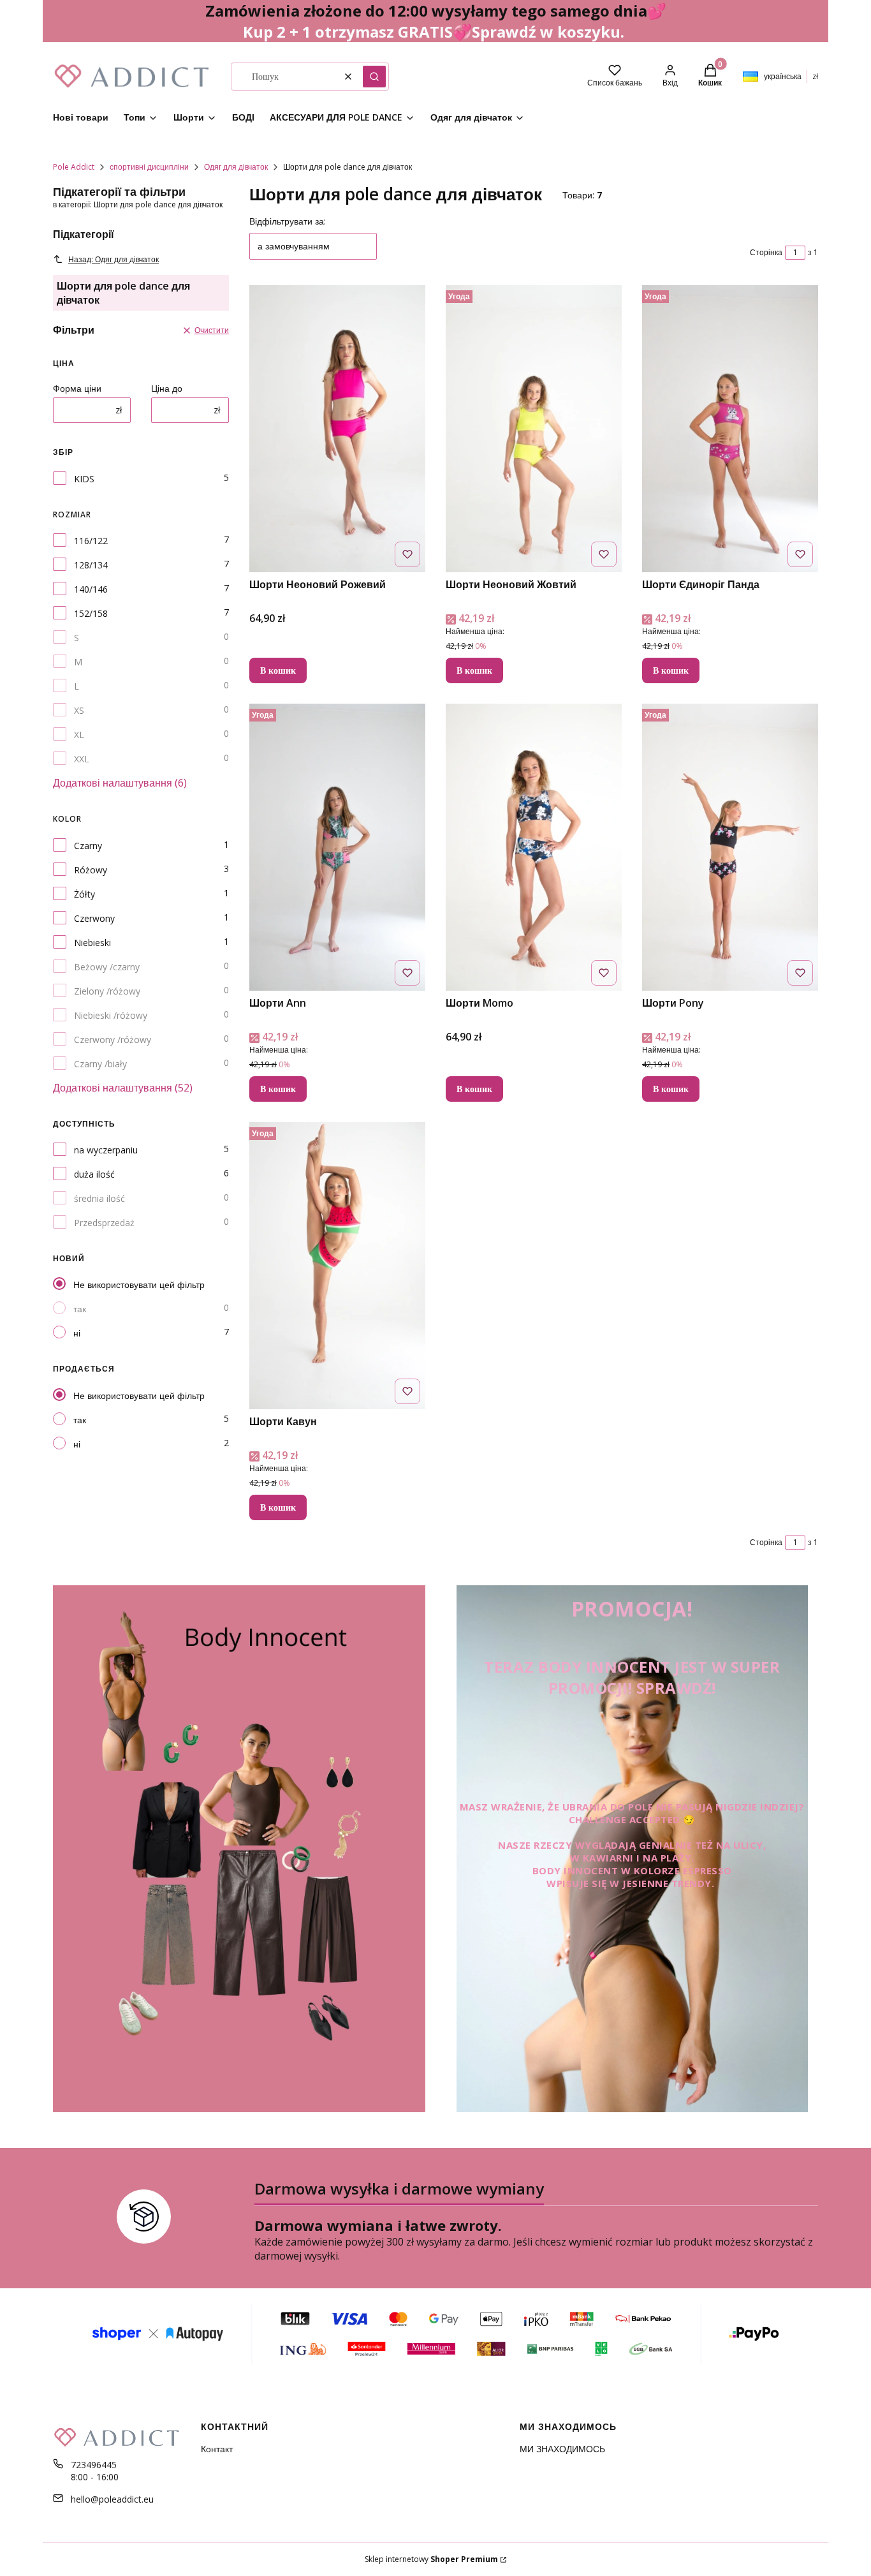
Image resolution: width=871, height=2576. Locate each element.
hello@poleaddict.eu (112, 2499)
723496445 (94, 2465)
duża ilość (94, 1174)
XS (79, 710)
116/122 (91, 541)
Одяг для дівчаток (236, 167)
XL (79, 735)
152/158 (91, 613)
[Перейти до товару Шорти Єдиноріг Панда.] (730, 429)
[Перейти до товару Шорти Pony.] (730, 847)
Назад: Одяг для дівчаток (113, 259)
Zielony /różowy (107, 991)
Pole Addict (74, 167)
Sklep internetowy (431, 2559)
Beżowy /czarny (107, 967)
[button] (374, 77)
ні (77, 1333)
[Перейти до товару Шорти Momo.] (534, 847)
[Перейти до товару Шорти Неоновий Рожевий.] (337, 429)
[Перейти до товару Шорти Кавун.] (337, 1266)
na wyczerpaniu (106, 1150)
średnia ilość (99, 1198)
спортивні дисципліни (149, 167)
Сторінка (766, 252)
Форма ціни (77, 388)
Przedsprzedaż (104, 1223)
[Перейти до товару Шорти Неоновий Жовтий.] (534, 429)
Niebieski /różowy (111, 1015)
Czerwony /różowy (113, 1040)
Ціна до (167, 388)
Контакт (217, 2449)
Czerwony (94, 918)
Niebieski (92, 943)
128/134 (91, 565)
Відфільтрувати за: (288, 221)
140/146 (91, 589)
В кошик (278, 670)
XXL (82, 759)
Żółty (84, 894)
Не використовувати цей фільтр (139, 1284)
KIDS (84, 479)
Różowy (91, 870)
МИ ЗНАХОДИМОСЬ (562, 2449)
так (80, 1309)
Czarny (88, 846)
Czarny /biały (100, 1064)
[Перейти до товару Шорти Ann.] (337, 847)
